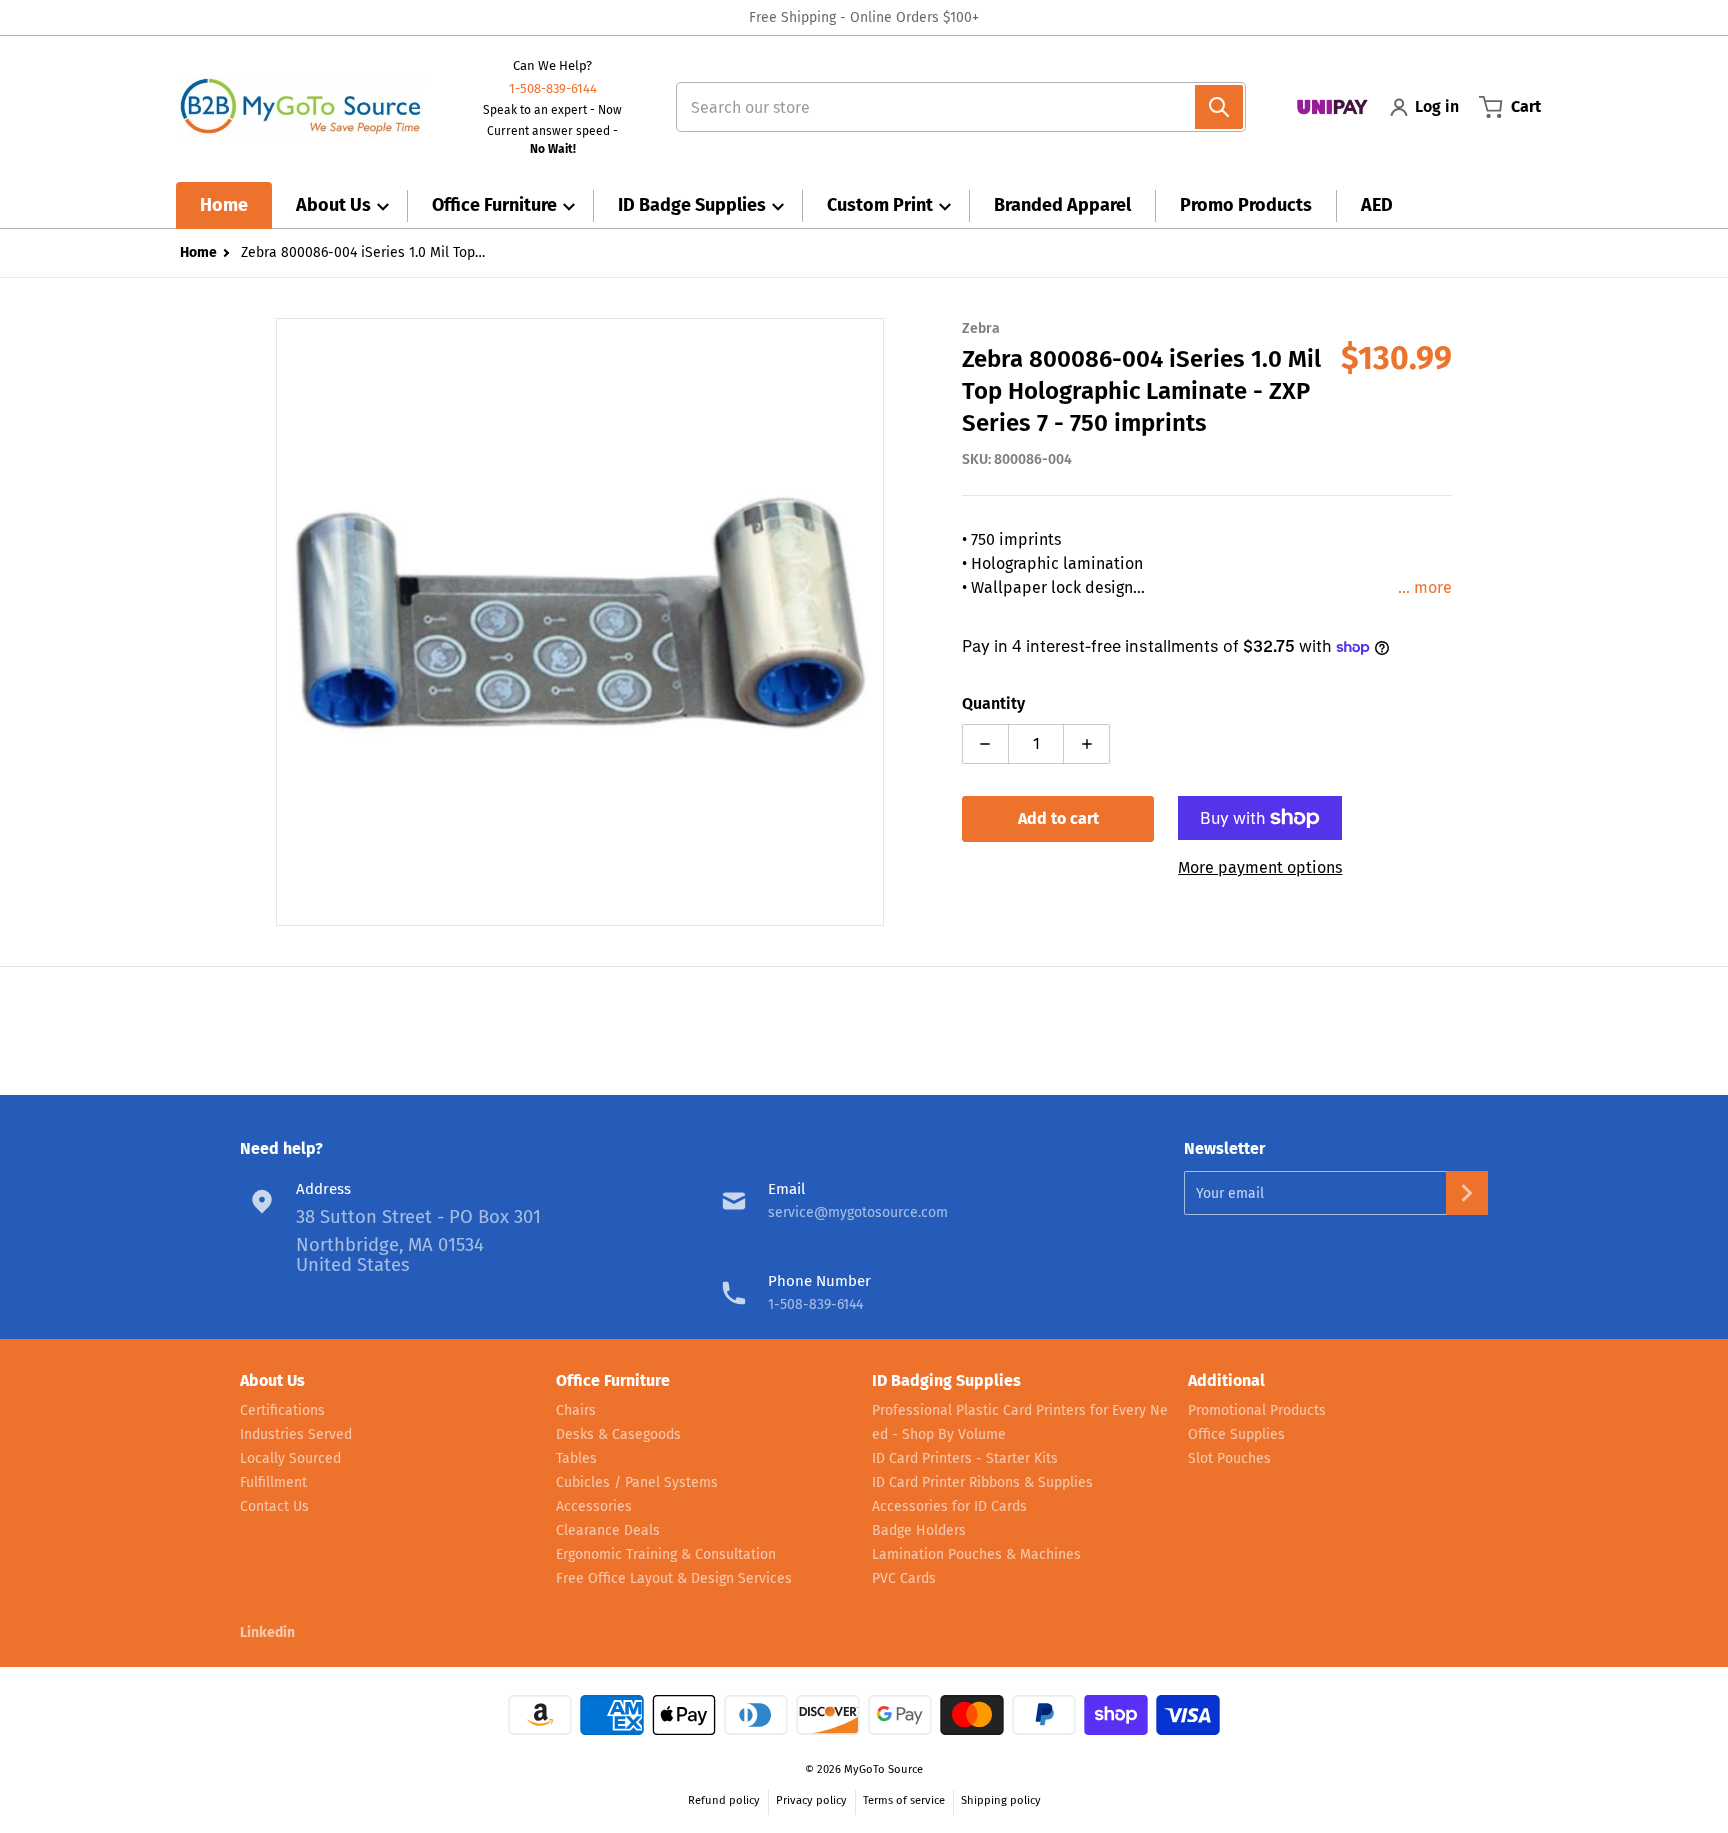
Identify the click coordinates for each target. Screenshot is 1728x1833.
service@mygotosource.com (858, 1212)
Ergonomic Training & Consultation (666, 1554)
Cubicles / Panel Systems (637, 1482)
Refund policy (724, 1800)
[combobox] (953, 107)
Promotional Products (1257, 1410)
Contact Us (274, 1506)
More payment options (1260, 867)
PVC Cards (904, 1578)
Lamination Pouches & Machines (976, 1554)
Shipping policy (1001, 1800)
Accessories (594, 1506)
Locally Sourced (290, 1458)
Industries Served (296, 1434)
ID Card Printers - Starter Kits (965, 1458)
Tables (576, 1458)
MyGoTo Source (883, 1769)
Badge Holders (919, 1530)
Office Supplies (1236, 1434)
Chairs (576, 1410)
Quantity (993, 703)
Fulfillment (273, 1482)
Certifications (282, 1410)
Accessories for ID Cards (949, 1506)
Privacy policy (811, 1800)
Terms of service (904, 1800)
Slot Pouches (1229, 1458)
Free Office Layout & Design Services (674, 1578)
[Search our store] (1219, 107)
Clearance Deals (608, 1530)
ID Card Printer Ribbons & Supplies (982, 1482)
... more (1425, 587)
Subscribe (1467, 1193)
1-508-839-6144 (553, 88)
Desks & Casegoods (618, 1434)
